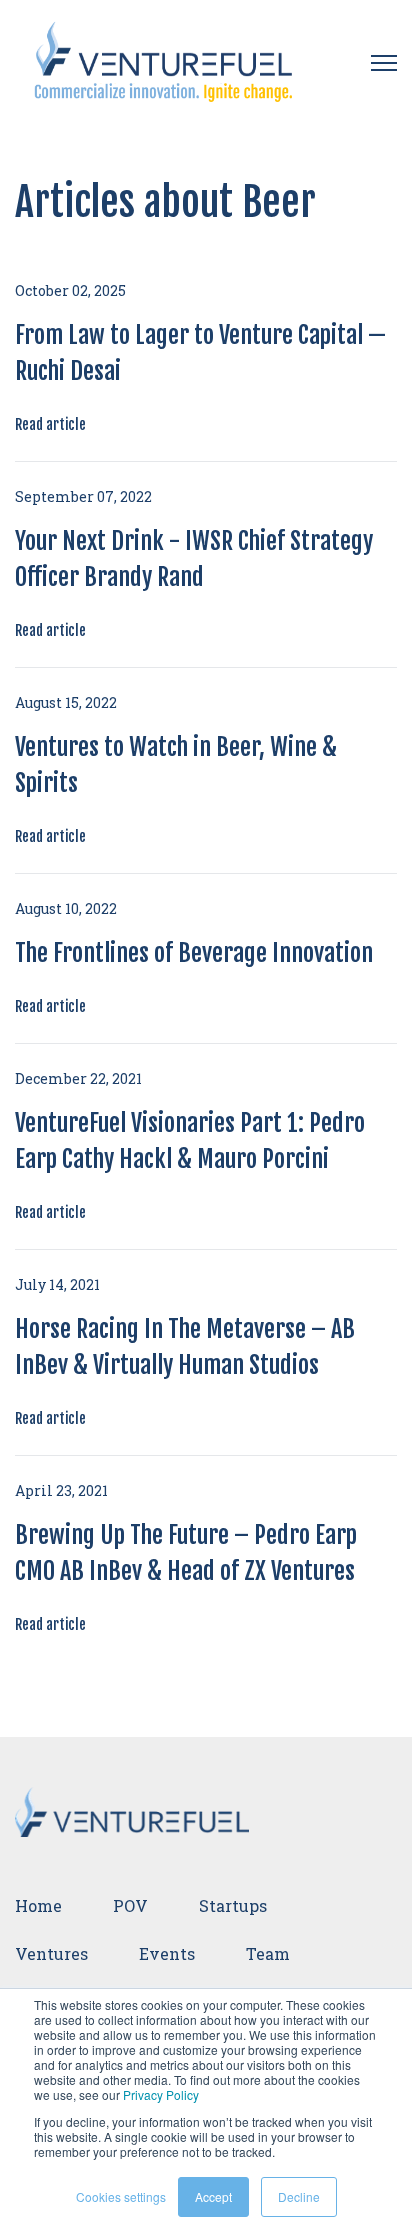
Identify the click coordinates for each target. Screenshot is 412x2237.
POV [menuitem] (130, 1905)
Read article (50, 424)
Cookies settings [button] (121, 2196)
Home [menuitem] (38, 1905)
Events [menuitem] (167, 1953)
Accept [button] (213, 2196)
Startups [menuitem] (233, 1905)
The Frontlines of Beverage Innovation (194, 953)
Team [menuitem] (268, 1953)
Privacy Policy (161, 2094)
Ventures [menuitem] (51, 1953)
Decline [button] (299, 2196)
